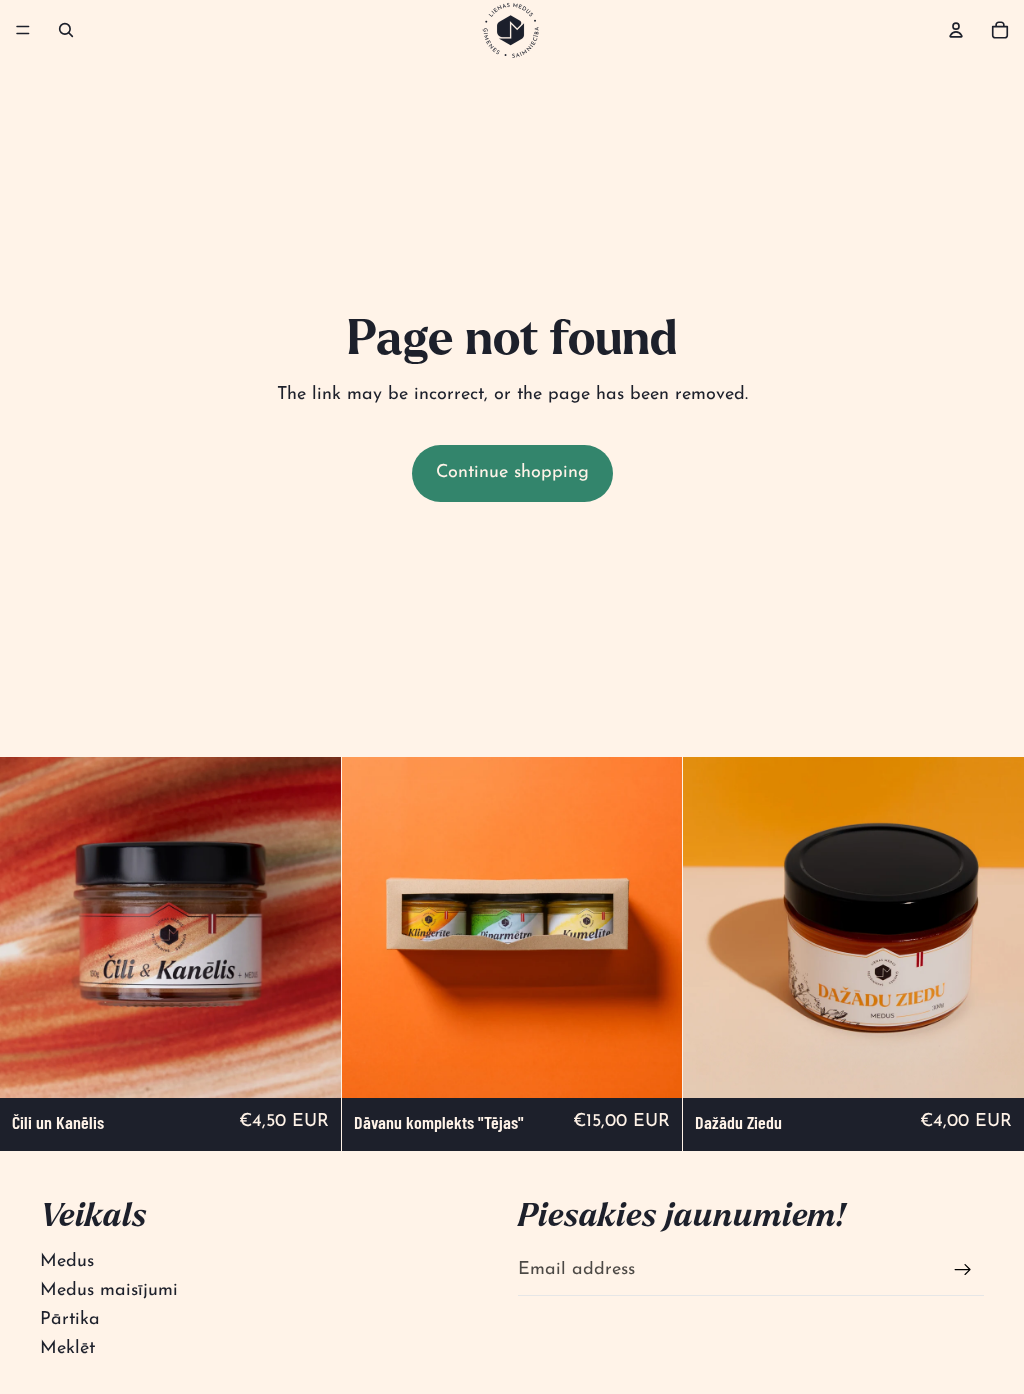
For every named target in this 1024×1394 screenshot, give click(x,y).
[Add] (652, 1067)
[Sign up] (963, 1270)
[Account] (956, 30)
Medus (67, 1262)
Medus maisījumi (109, 1291)
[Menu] (23, 30)
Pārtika (70, 1320)
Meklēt (67, 1349)
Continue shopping (512, 473)
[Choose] (310, 1067)
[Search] (66, 30)
